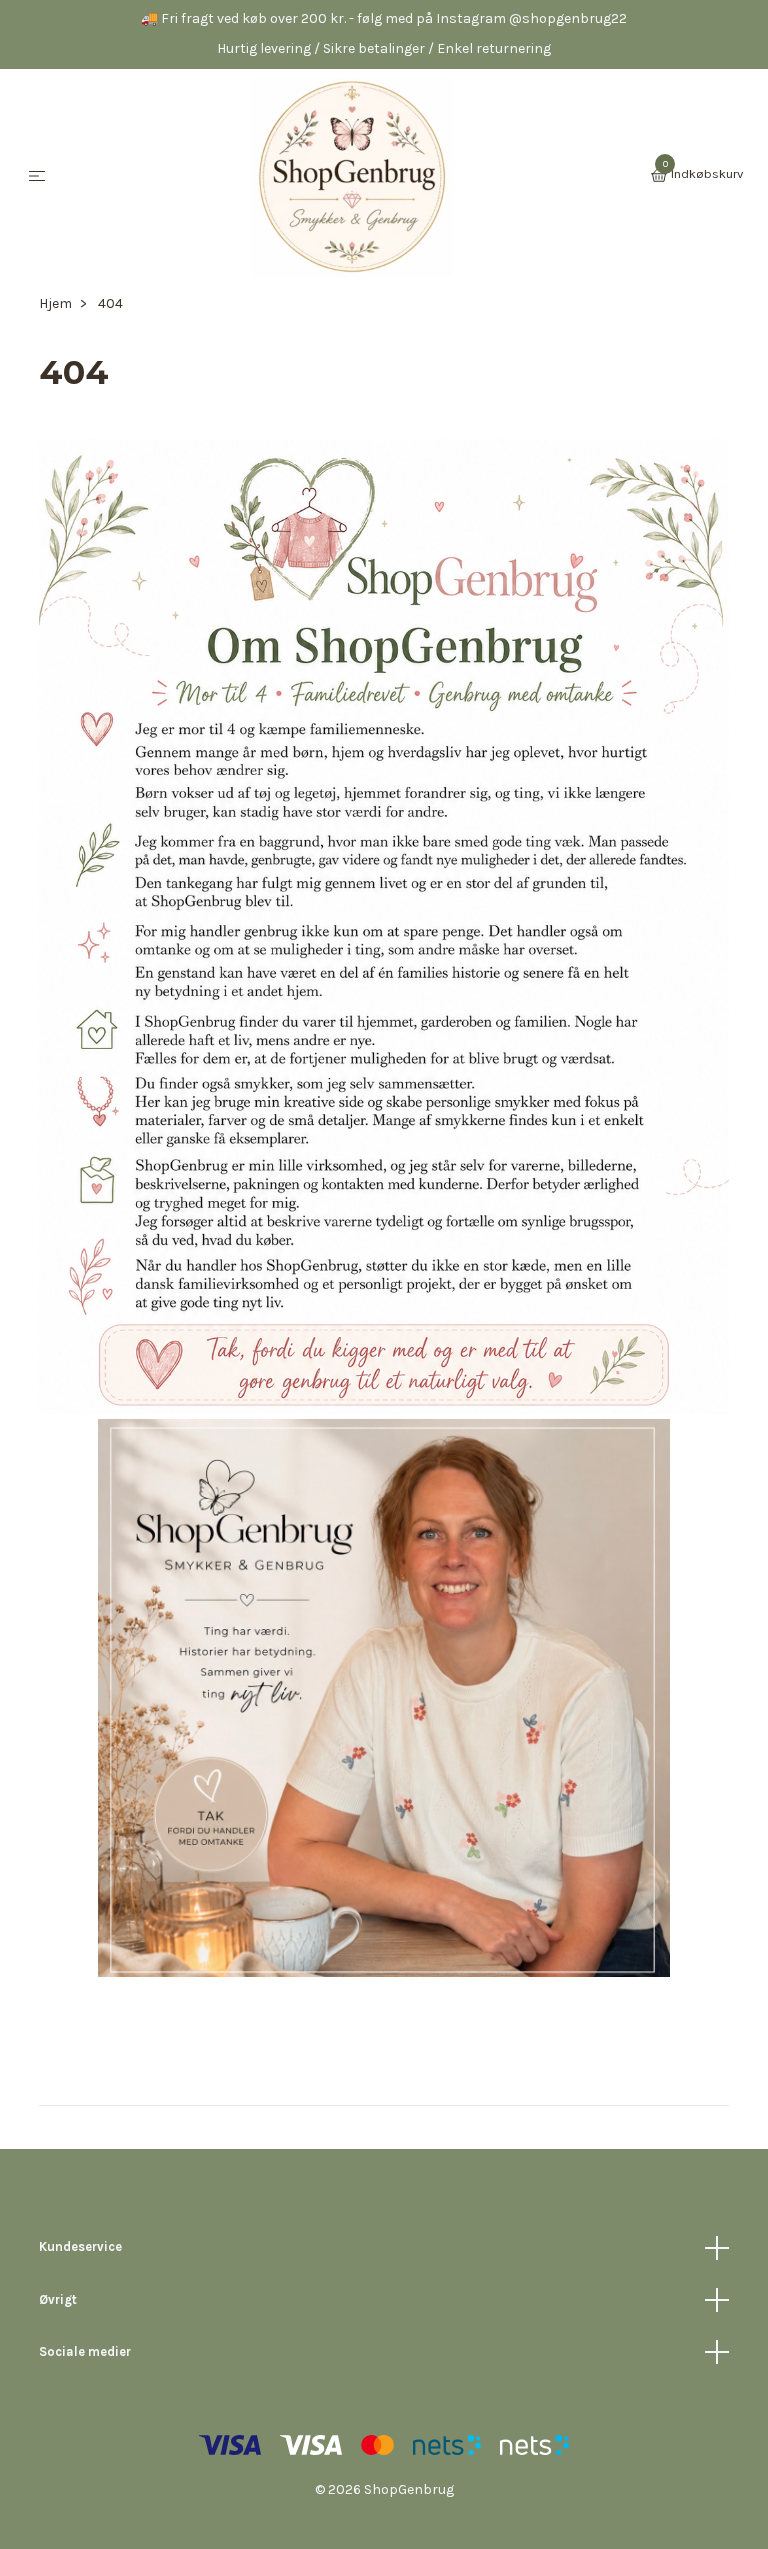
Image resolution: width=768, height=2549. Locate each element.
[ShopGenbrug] (352, 177)
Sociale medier (85, 2351)
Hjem (55, 303)
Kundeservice (80, 2246)
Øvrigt (58, 2299)
